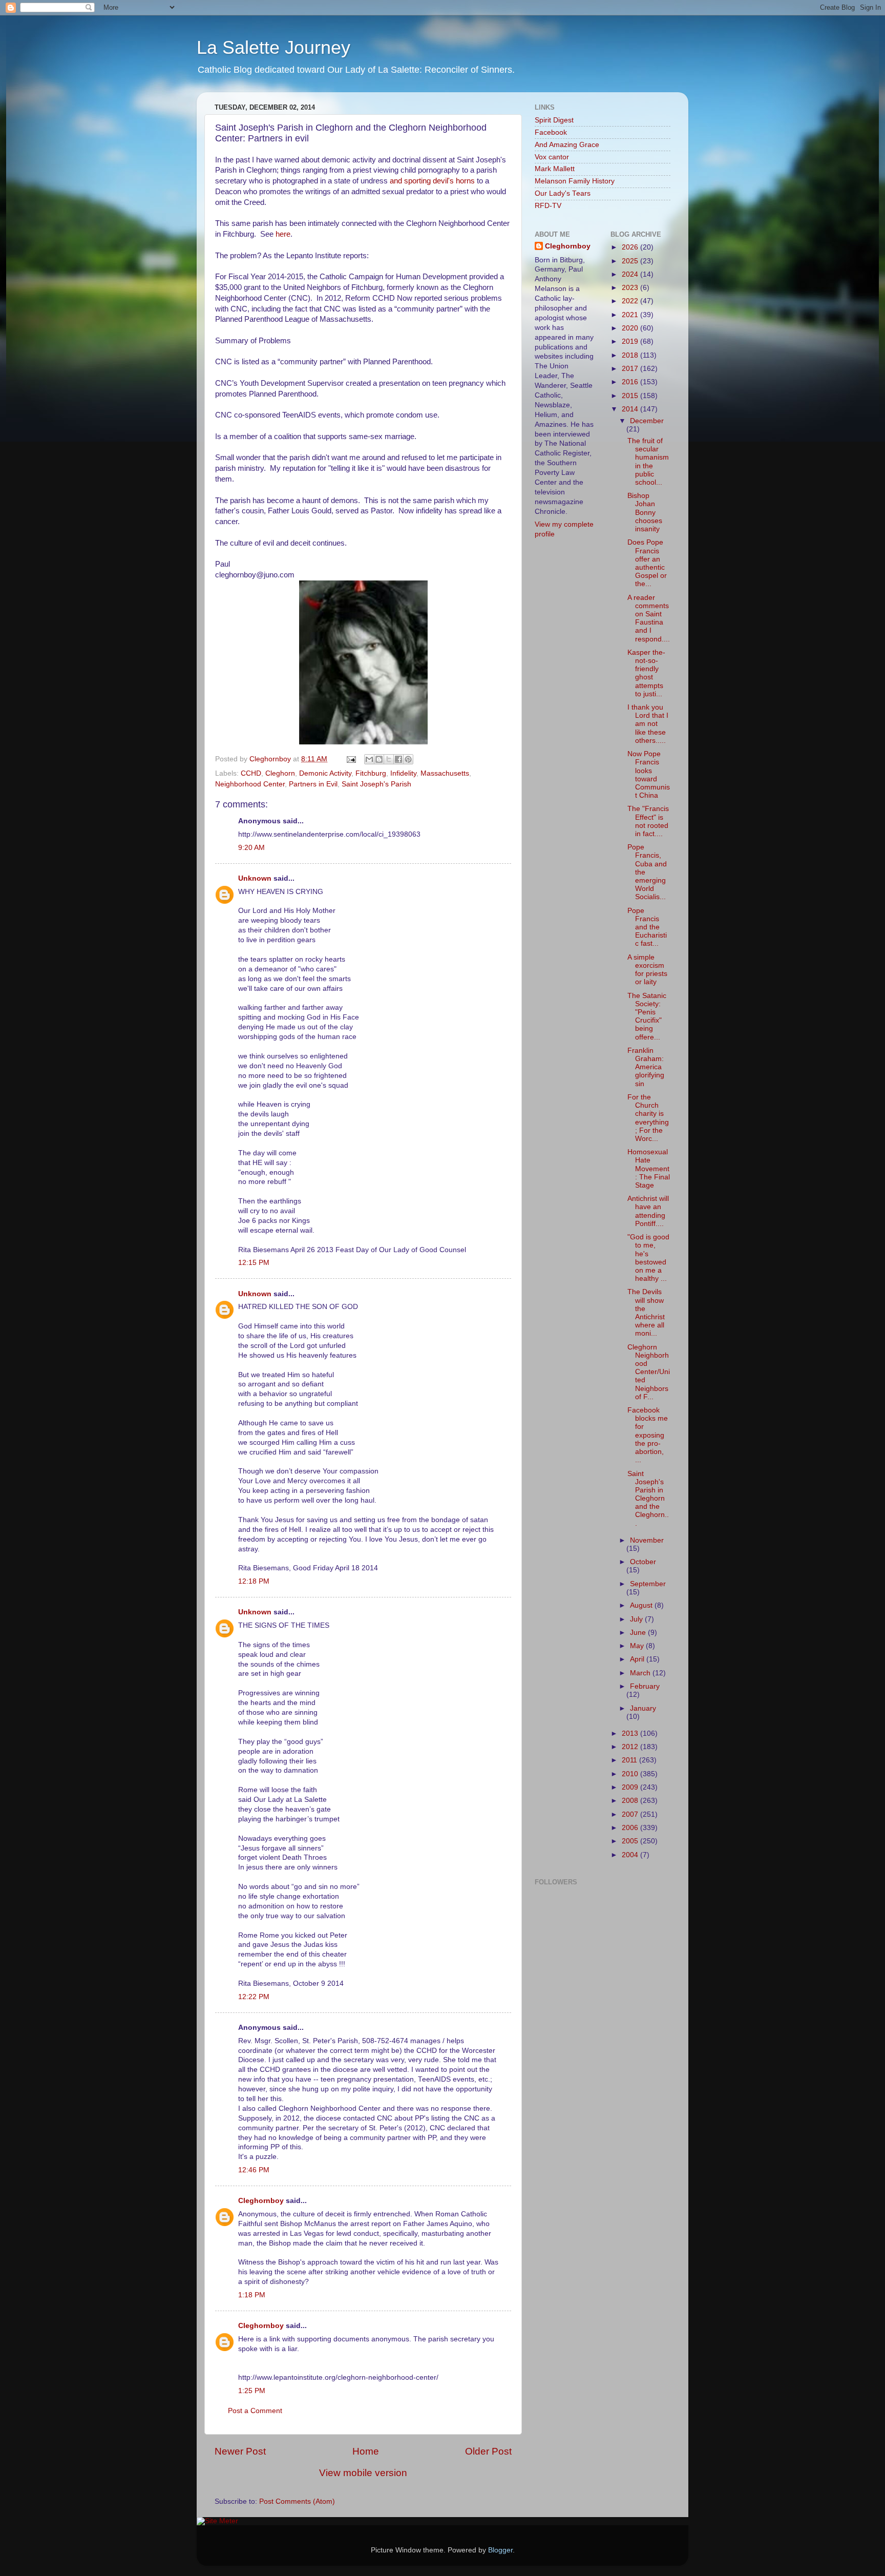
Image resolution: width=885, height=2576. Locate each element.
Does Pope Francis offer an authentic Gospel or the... (647, 563)
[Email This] (369, 759)
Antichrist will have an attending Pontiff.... (648, 1211)
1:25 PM (252, 2391)
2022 (631, 301)
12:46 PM (254, 2170)
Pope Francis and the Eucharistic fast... (647, 927)
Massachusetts (445, 773)
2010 (631, 1774)
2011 (630, 1760)
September (648, 1584)
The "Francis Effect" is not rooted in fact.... (648, 821)
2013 (631, 1733)
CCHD (251, 773)
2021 (631, 315)
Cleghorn (280, 773)
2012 (631, 1747)
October (643, 1562)
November (647, 1540)
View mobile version (363, 2473)
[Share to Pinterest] (408, 759)
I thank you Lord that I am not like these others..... (648, 724)
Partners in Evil (313, 784)
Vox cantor (552, 157)
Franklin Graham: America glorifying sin (646, 1067)
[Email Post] (351, 759)
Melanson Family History (575, 181)
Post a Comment (255, 2411)
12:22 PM (254, 1997)
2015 (631, 396)
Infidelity (403, 773)
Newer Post (240, 2451)
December (647, 421)
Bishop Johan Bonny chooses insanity (645, 512)
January (643, 1708)
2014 (631, 409)
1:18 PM (252, 2295)
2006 (631, 1828)
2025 (631, 261)
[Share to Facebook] (398, 759)
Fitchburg (371, 773)
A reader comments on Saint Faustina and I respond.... (649, 618)
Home (366, 2451)
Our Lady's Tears (563, 193)
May (638, 1646)
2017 (631, 369)
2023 (631, 288)
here (283, 234)
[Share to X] (389, 759)
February (645, 1686)
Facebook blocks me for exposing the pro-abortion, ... (648, 1435)
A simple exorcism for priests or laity (647, 970)
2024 (631, 274)
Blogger (500, 2550)
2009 (631, 1787)
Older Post (488, 2451)
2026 (631, 247)
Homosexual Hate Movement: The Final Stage (649, 1169)
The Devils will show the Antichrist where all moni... (646, 1313)
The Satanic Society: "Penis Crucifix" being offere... (647, 1016)
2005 (631, 1841)
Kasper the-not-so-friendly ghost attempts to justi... (646, 673)
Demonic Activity (325, 773)
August (642, 1605)
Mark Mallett (555, 169)
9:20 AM (251, 848)
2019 (631, 341)
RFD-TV (548, 206)
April (638, 1659)
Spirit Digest (554, 120)
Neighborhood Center (250, 784)
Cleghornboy (271, 759)
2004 (631, 1855)
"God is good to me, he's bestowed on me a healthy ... (648, 1258)
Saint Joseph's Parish (376, 784)
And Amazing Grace (567, 145)
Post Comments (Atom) (297, 2501)
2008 (631, 1801)
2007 (631, 1814)
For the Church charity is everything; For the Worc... (648, 1118)
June (639, 1633)
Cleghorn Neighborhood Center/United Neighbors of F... (649, 1372)
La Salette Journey (273, 47)
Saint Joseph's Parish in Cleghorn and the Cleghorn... (648, 1499)
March (641, 1673)
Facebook (551, 132)
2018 (631, 355)
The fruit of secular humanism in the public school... (648, 462)
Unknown (255, 878)
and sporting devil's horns (432, 181)
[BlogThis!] (379, 759)
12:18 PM (254, 1581)
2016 (631, 382)
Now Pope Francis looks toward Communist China (649, 775)
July (637, 1619)
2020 (631, 328)
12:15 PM (254, 1263)
